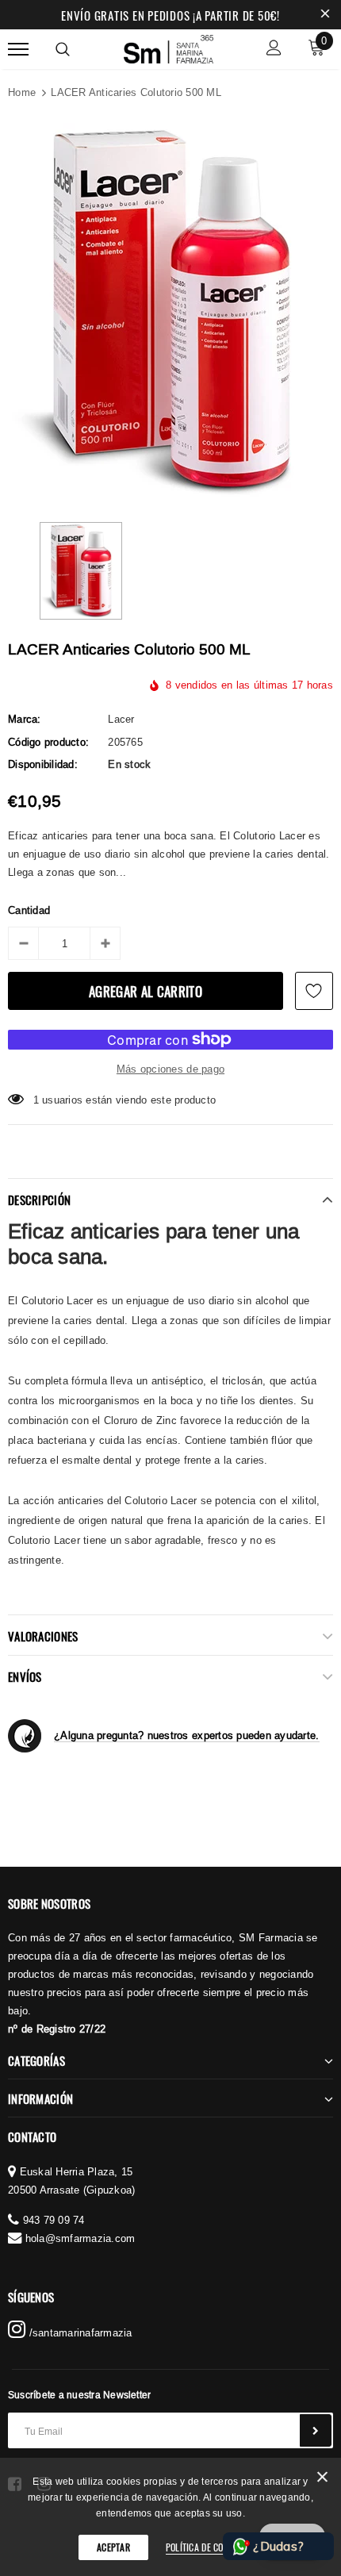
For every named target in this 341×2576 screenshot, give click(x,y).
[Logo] (169, 47)
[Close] (322, 2480)
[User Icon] (274, 50)
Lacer (121, 719)
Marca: (25, 719)
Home (22, 92)
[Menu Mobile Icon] (18, 50)
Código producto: (48, 742)
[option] (170, 311)
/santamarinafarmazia (79, 2332)
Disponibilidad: (43, 764)
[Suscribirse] (316, 2430)
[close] (325, 15)
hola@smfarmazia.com (80, 2238)
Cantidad (29, 910)
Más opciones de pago (170, 1069)
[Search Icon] (63, 49)
